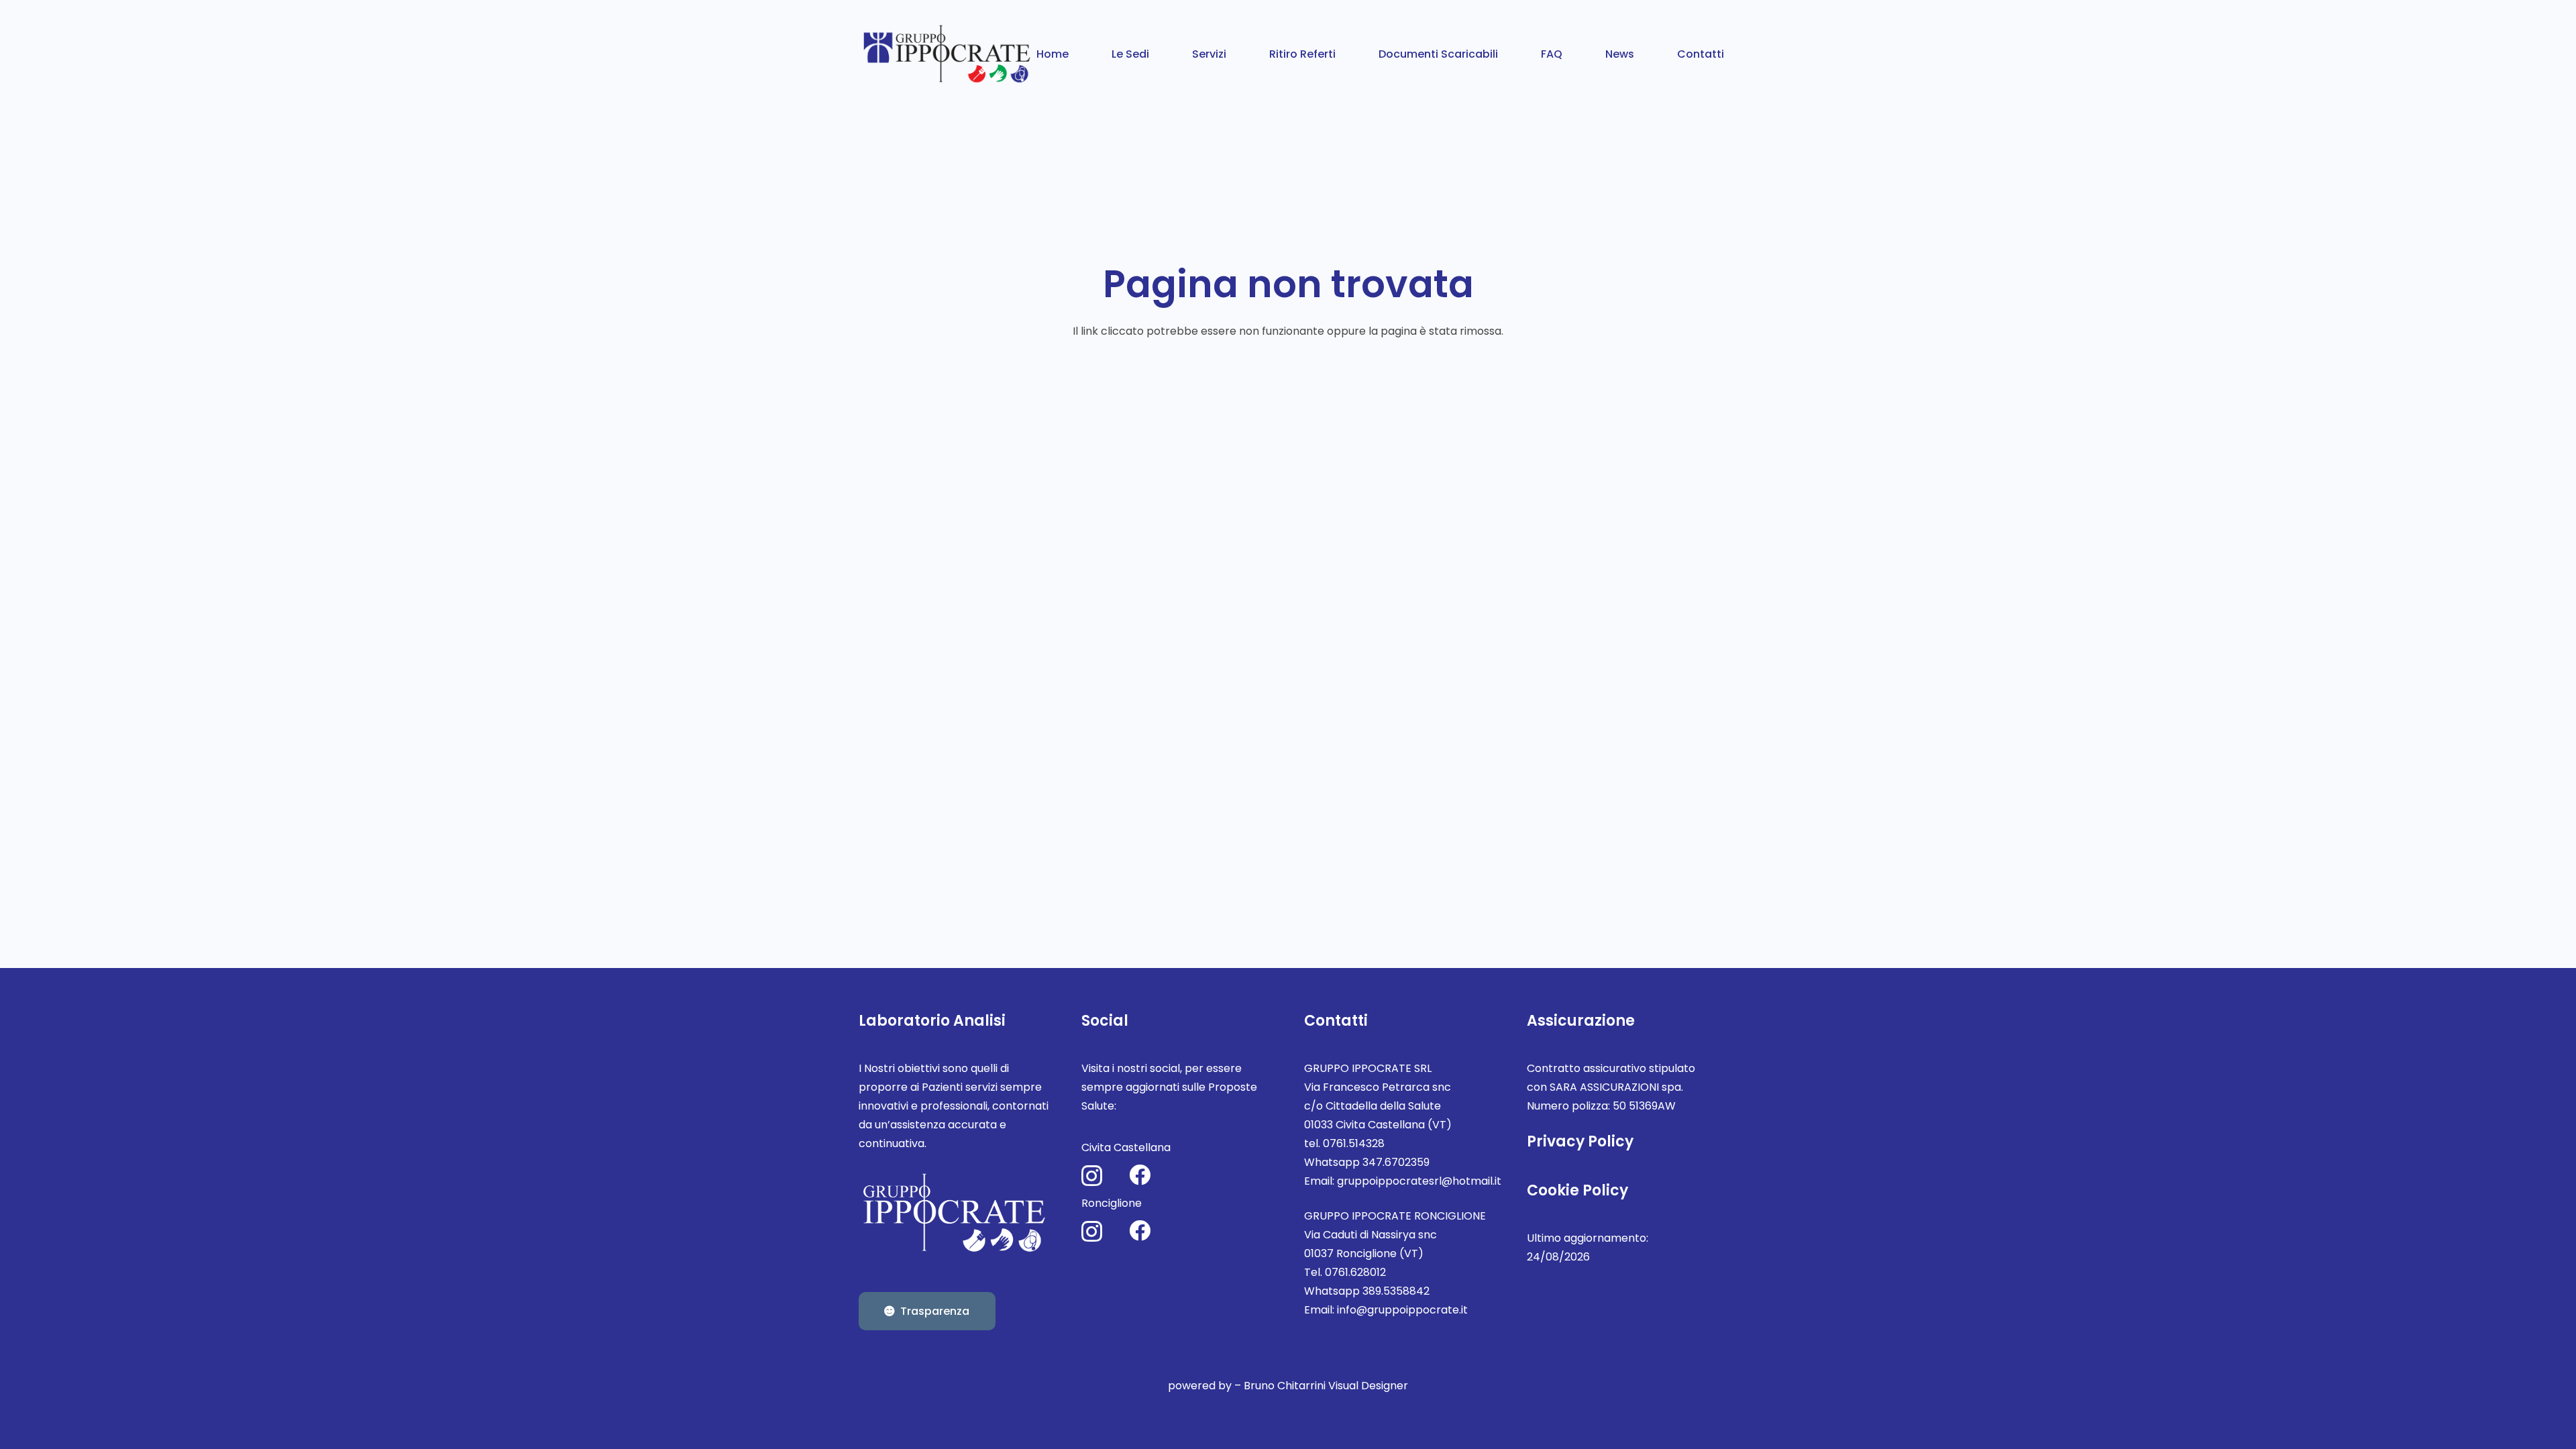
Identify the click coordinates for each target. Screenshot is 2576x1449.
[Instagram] (1092, 1176)
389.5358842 (1396, 1291)
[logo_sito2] (948, 54)
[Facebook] (1140, 1175)
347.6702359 (1396, 1162)
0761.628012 (1355, 1272)
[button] (1159, 53)
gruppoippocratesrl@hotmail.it (1419, 1181)
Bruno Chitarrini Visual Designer (1326, 1386)
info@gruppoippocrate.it (1402, 1310)
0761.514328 (1354, 1143)
